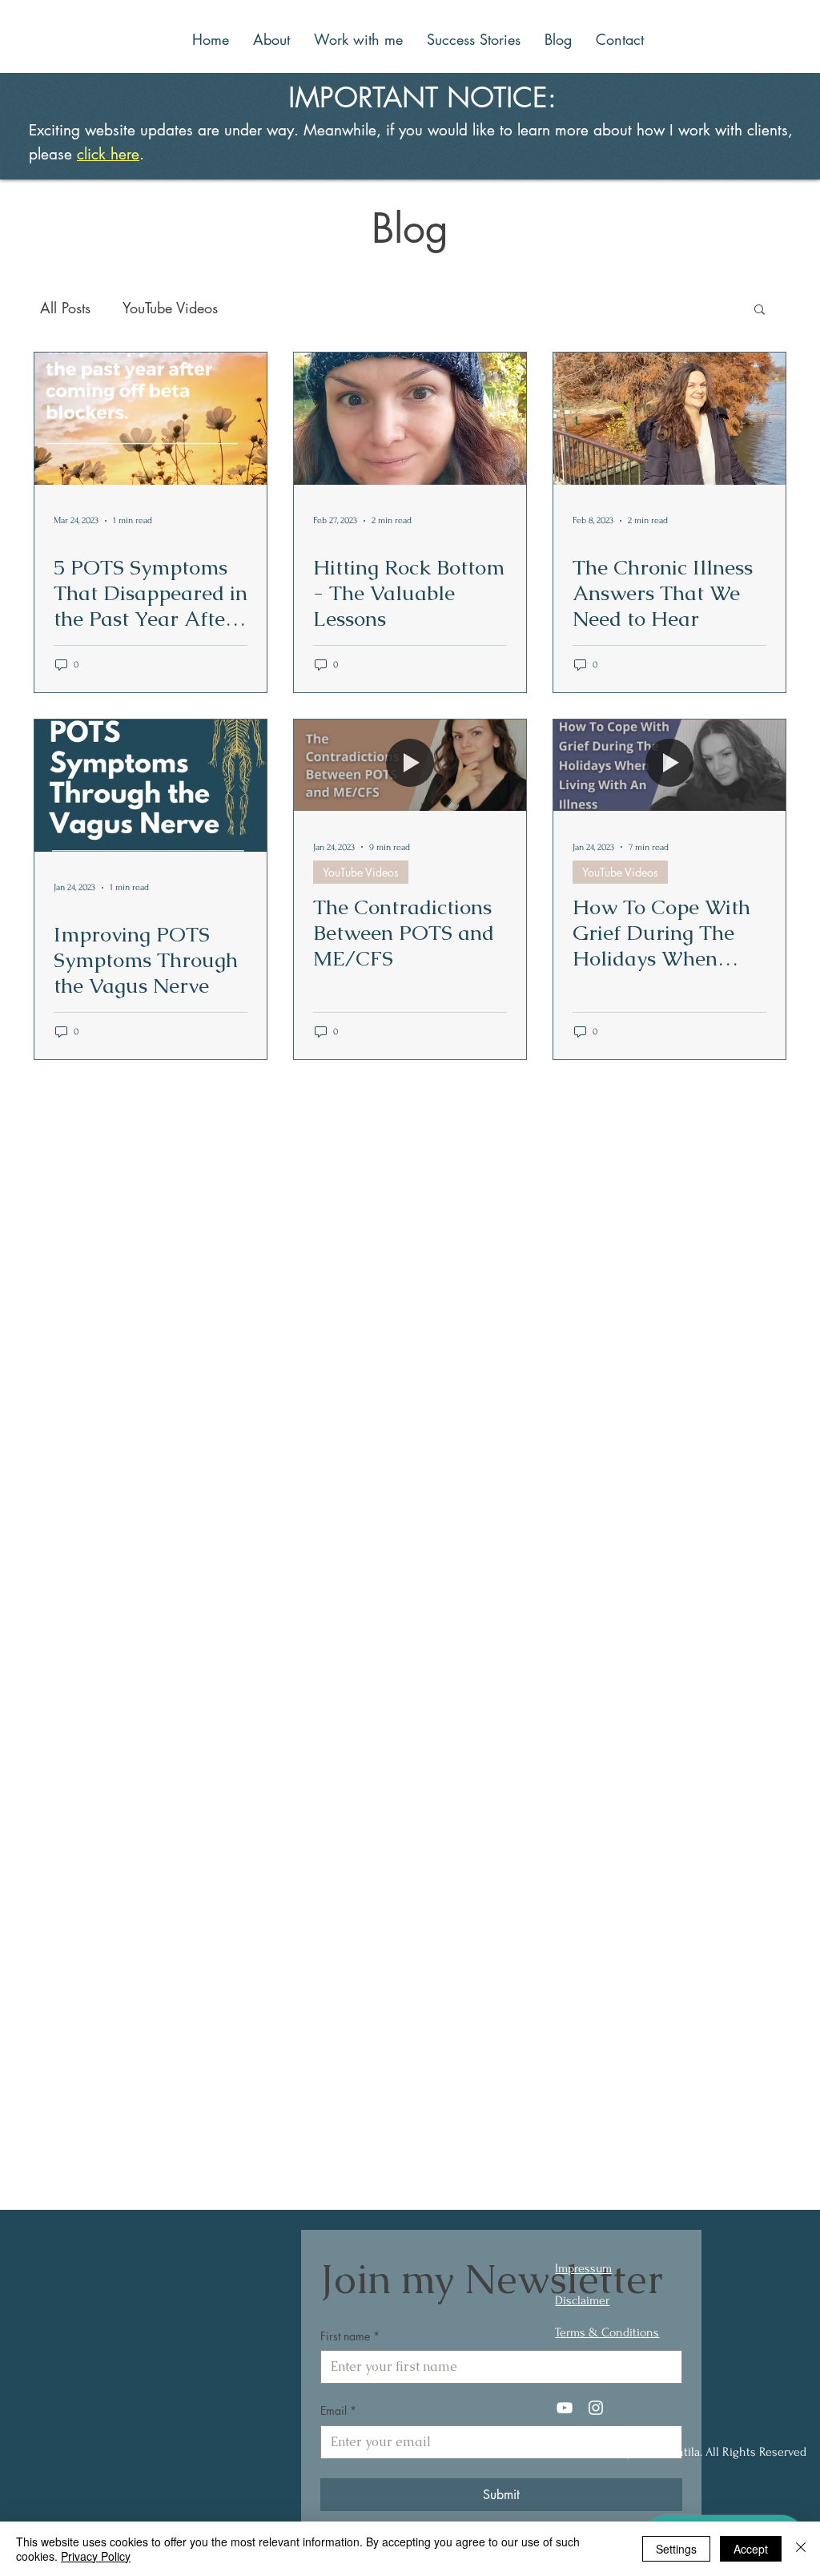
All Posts (65, 308)
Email (338, 2411)
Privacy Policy (96, 2556)
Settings (676, 2549)
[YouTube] (565, 2408)
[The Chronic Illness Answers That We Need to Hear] (669, 419)
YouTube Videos (170, 308)
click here (108, 154)
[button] (760, 310)
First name (350, 2336)
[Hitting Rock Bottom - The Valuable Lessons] (410, 419)
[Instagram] (596, 2408)
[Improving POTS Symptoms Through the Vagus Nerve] (151, 786)
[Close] (801, 2549)
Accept (751, 2549)
